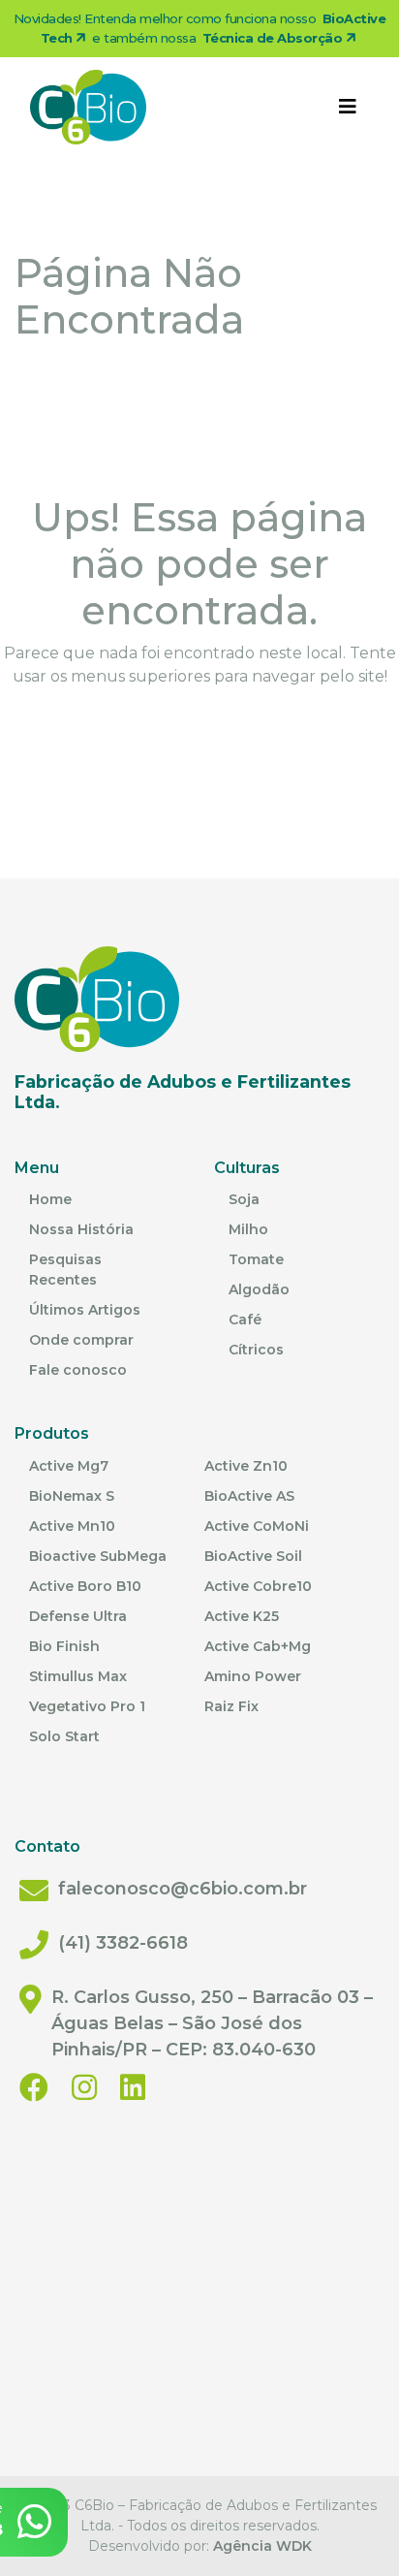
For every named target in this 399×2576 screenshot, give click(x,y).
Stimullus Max (78, 1676)
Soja (244, 1199)
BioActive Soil (253, 1556)
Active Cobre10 (258, 1586)
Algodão (259, 1289)
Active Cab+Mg (258, 1646)
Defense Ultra (78, 1616)
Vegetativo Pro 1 (87, 1706)
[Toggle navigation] (348, 107)
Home (50, 1199)
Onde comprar (81, 1340)
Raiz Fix (231, 1706)
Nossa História (81, 1229)
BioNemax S (72, 1496)
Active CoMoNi (257, 1526)
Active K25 (242, 1616)
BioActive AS (249, 1496)
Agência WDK (262, 2546)
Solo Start (64, 1736)
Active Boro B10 (85, 1586)
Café (245, 1320)
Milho (248, 1229)
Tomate (256, 1259)
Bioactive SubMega (98, 1556)
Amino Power (253, 1676)
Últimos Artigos (85, 1310)
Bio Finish (64, 1646)
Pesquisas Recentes (65, 1270)
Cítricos (256, 1350)
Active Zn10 (246, 1466)
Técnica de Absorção (274, 38)
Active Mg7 (69, 1466)
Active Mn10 (72, 1526)
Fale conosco (78, 1370)
